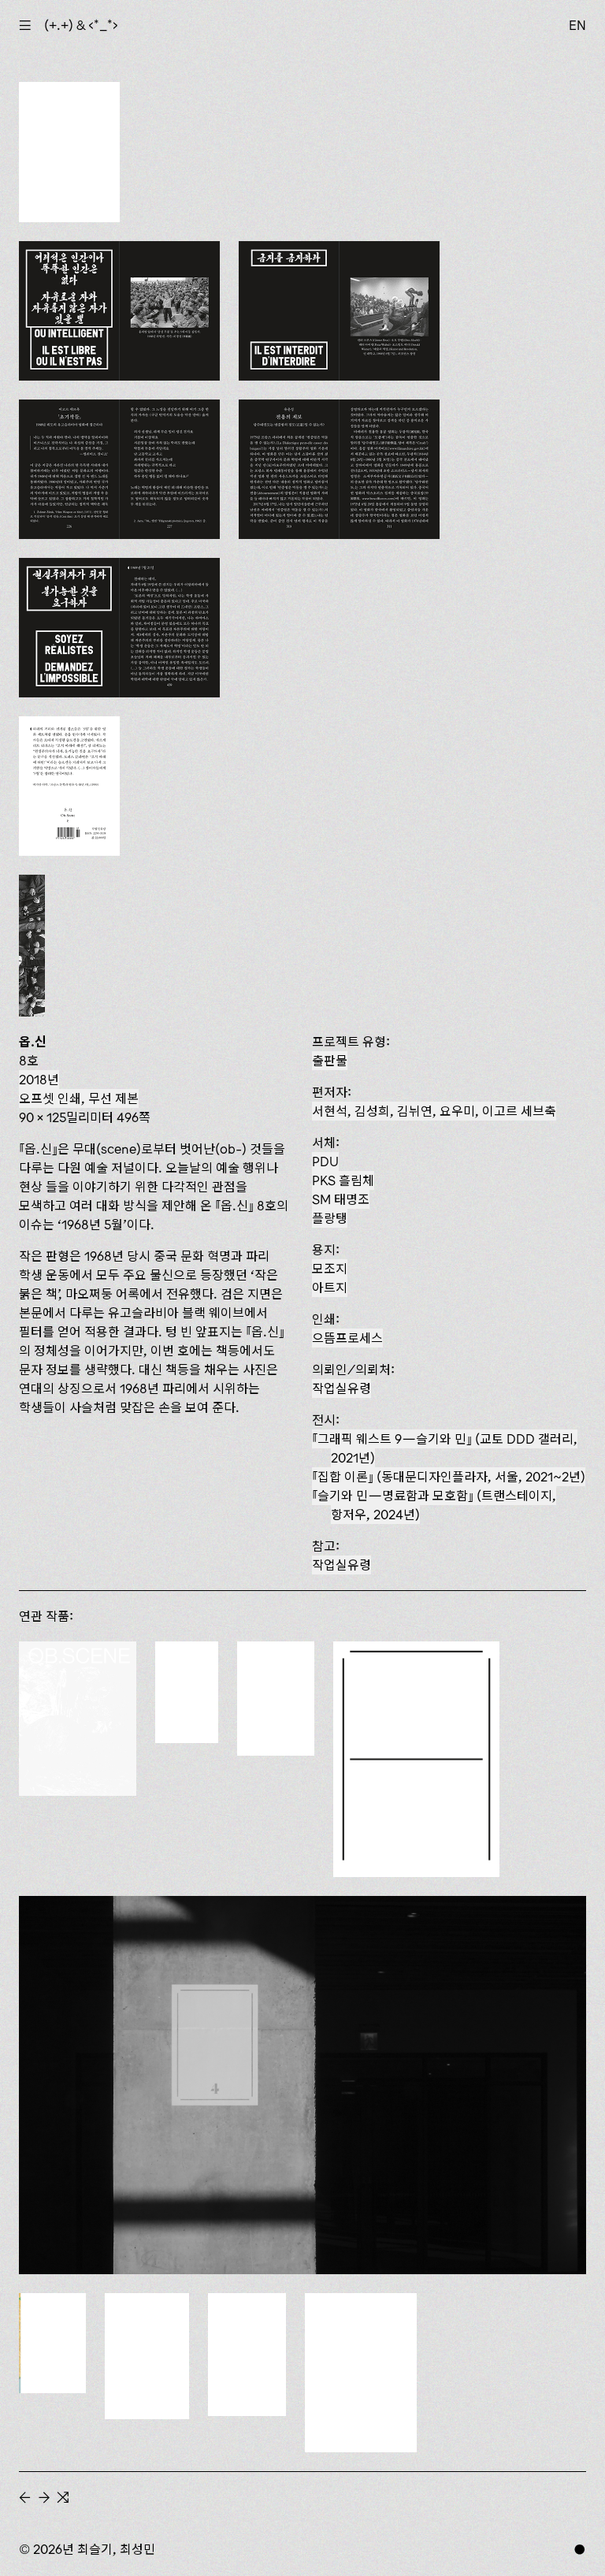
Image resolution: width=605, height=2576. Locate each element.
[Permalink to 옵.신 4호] (52, 2344)
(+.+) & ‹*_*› (81, 25)
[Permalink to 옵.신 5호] (302, 2085)
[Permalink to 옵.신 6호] (416, 1759)
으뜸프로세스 (347, 1338)
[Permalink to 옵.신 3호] (147, 2356)
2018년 (39, 1080)
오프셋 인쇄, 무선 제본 (79, 1098)
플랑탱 (330, 1218)
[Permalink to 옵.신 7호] (276, 1699)
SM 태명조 (341, 1199)
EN (577, 25)
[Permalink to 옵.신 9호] (187, 1692)
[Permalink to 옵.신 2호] (247, 2355)
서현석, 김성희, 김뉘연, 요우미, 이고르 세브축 (434, 1111)
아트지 (330, 1288)
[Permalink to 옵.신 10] (78, 1719)
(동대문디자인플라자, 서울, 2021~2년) (451, 1477)
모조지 (330, 1269)
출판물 (330, 1061)
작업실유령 (341, 1388)
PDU (325, 1162)
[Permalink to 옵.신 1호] (361, 2373)
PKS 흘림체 (343, 1180)
